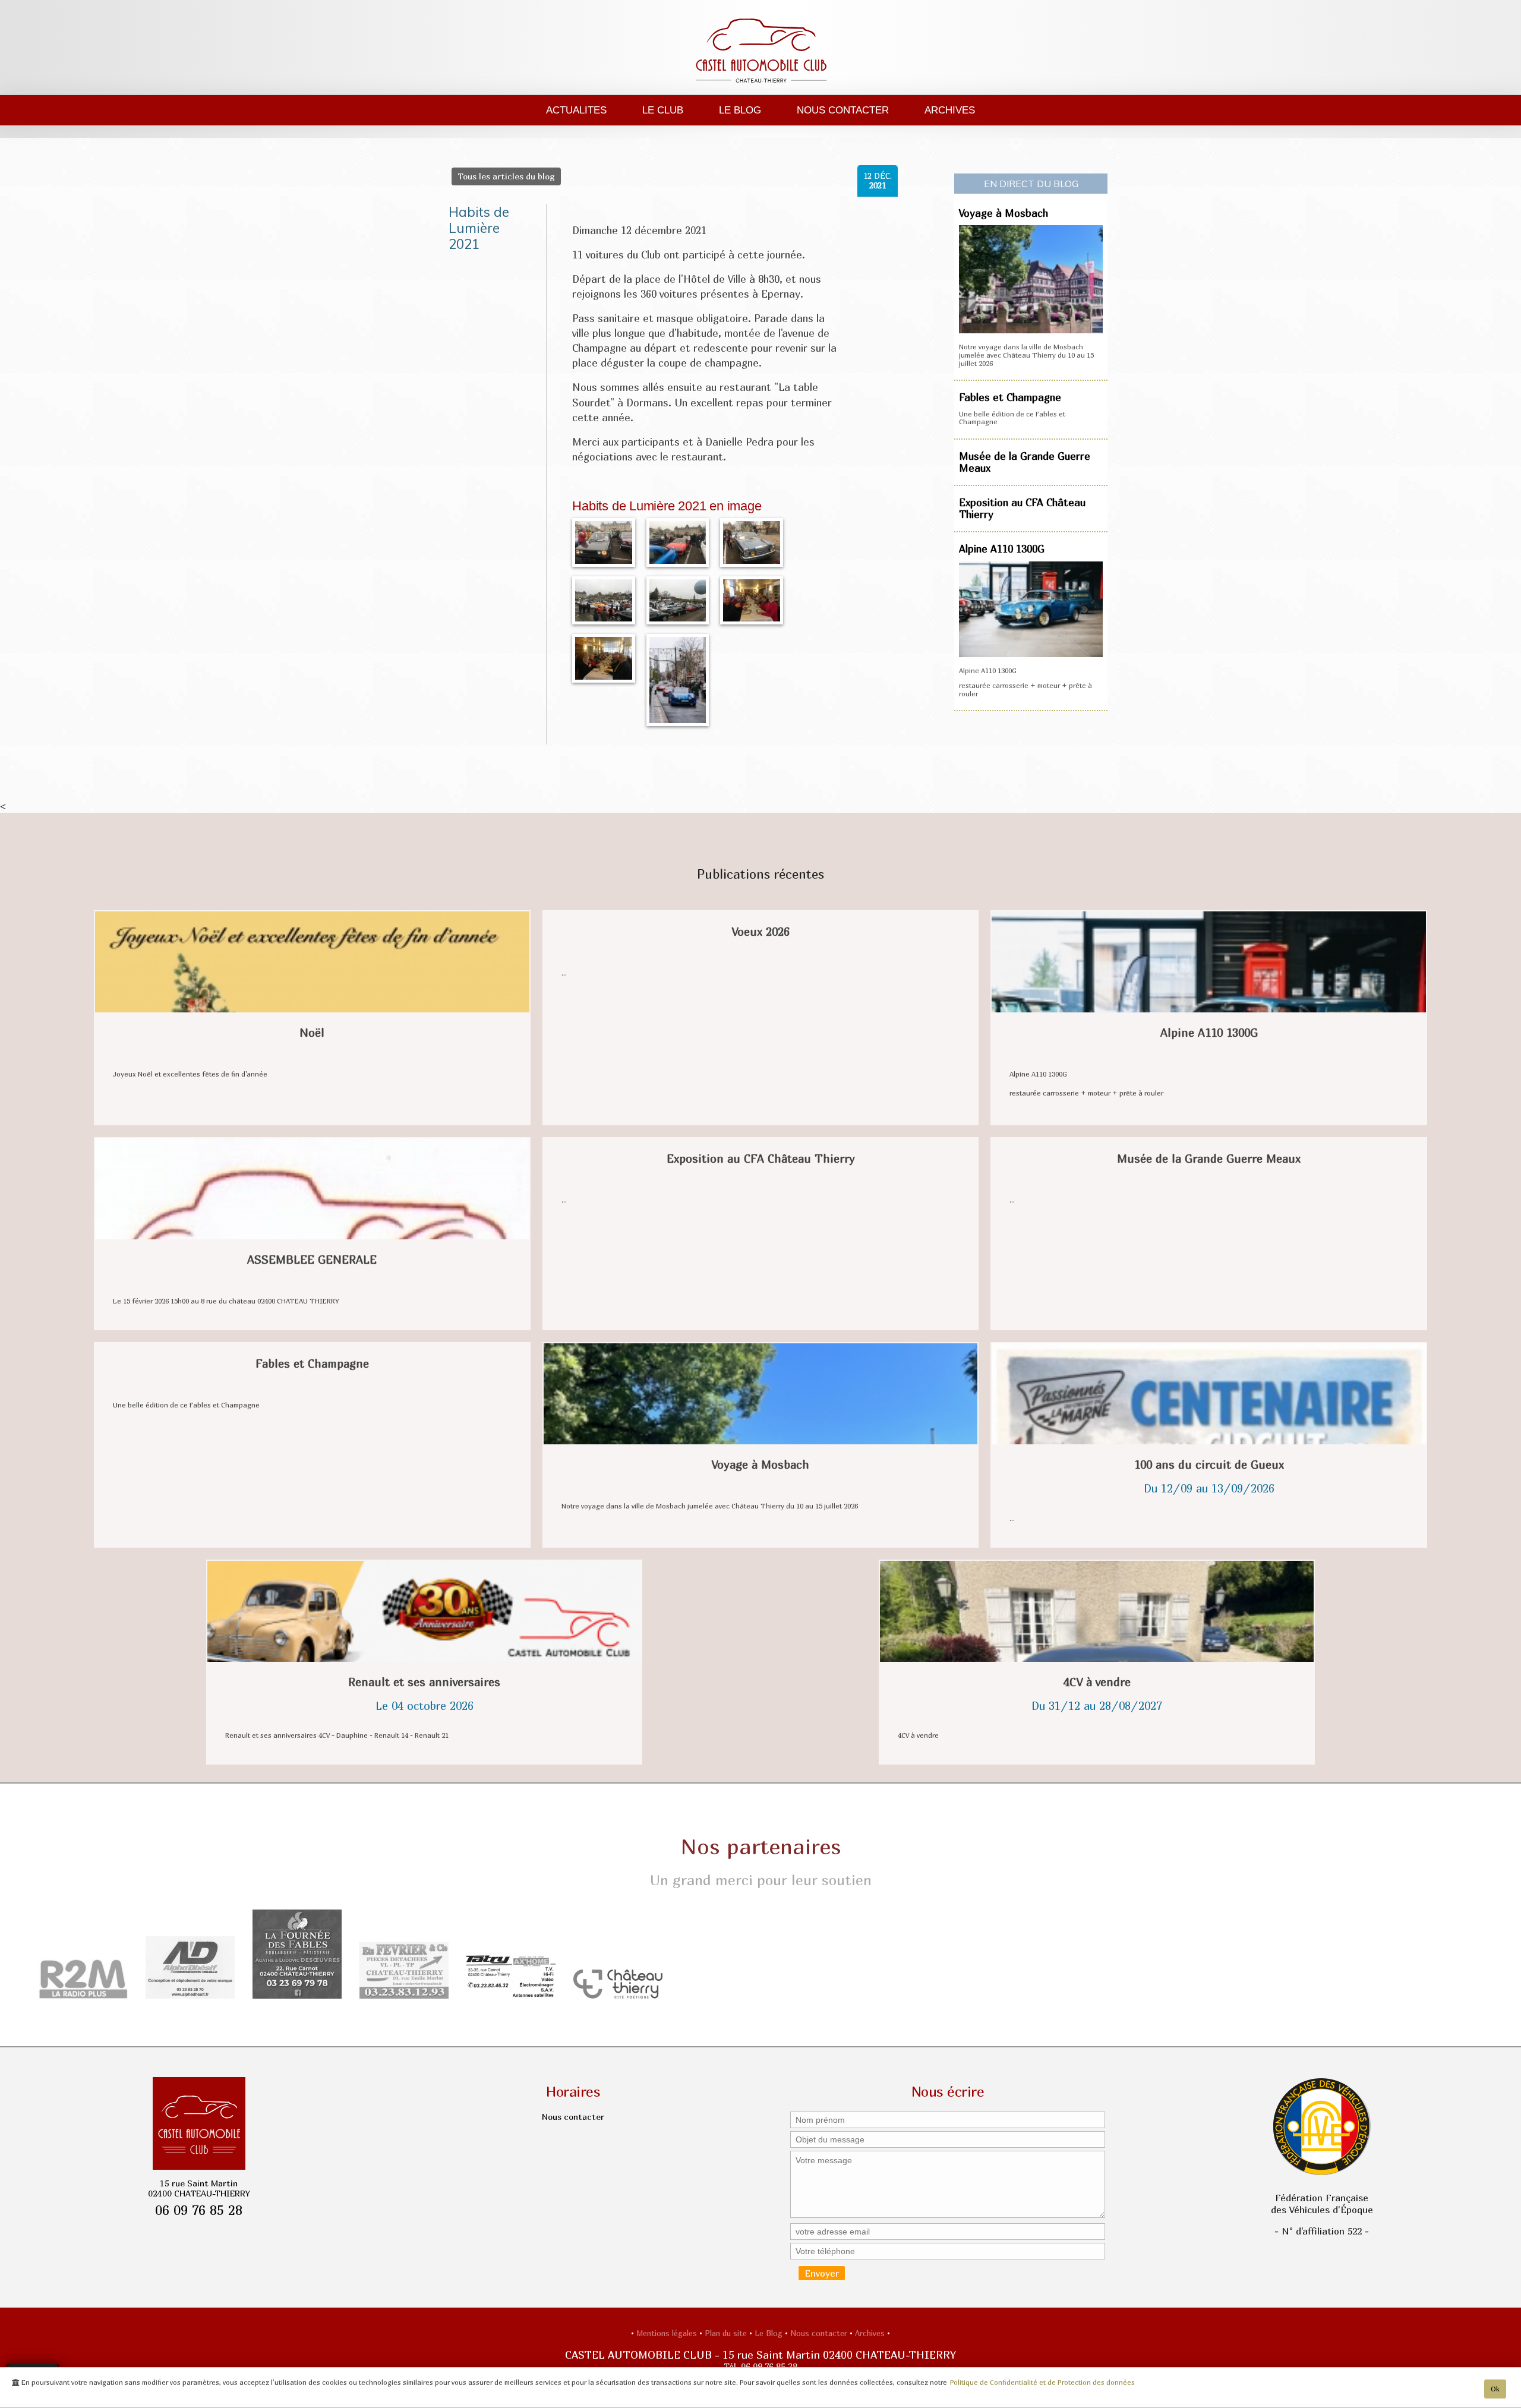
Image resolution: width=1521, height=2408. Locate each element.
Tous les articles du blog (506, 176)
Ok (1495, 2389)
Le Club (663, 110)
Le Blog (740, 110)
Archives (950, 110)
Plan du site (727, 2333)
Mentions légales (668, 2333)
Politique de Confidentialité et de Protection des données (1042, 2382)
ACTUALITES (576, 110)
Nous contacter (843, 110)
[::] (604, 541)
